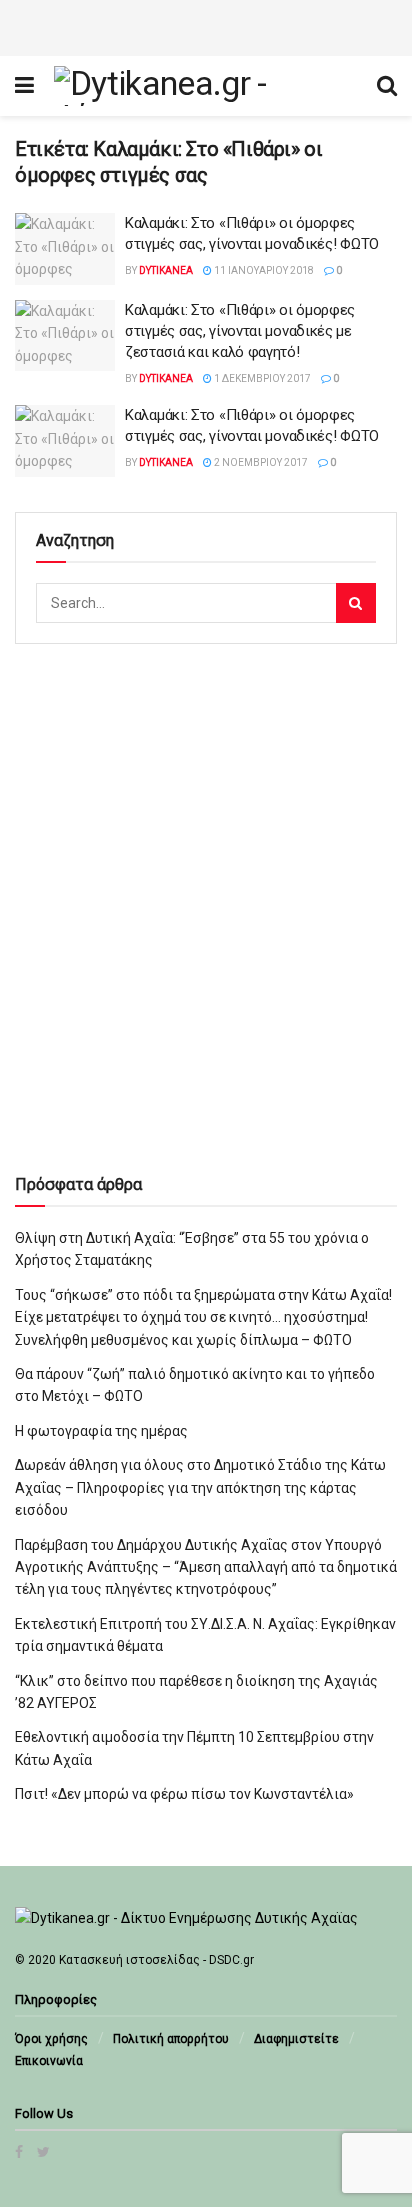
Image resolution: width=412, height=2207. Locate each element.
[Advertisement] (206, 25)
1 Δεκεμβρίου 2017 (261, 378)
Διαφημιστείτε (296, 2039)
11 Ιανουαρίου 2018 (263, 270)
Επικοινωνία (49, 2061)
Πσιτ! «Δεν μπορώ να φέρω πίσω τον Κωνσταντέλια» (184, 1794)
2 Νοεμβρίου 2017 (260, 462)
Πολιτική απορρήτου (171, 2039)
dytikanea (166, 270)
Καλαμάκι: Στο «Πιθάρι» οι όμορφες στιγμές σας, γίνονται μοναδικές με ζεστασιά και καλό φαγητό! (240, 331)
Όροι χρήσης (51, 2039)
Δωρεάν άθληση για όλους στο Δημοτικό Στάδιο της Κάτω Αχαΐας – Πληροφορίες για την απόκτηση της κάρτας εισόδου (200, 1487)
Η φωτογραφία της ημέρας (101, 1431)
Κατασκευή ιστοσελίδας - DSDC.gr (156, 1960)
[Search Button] (356, 603)
